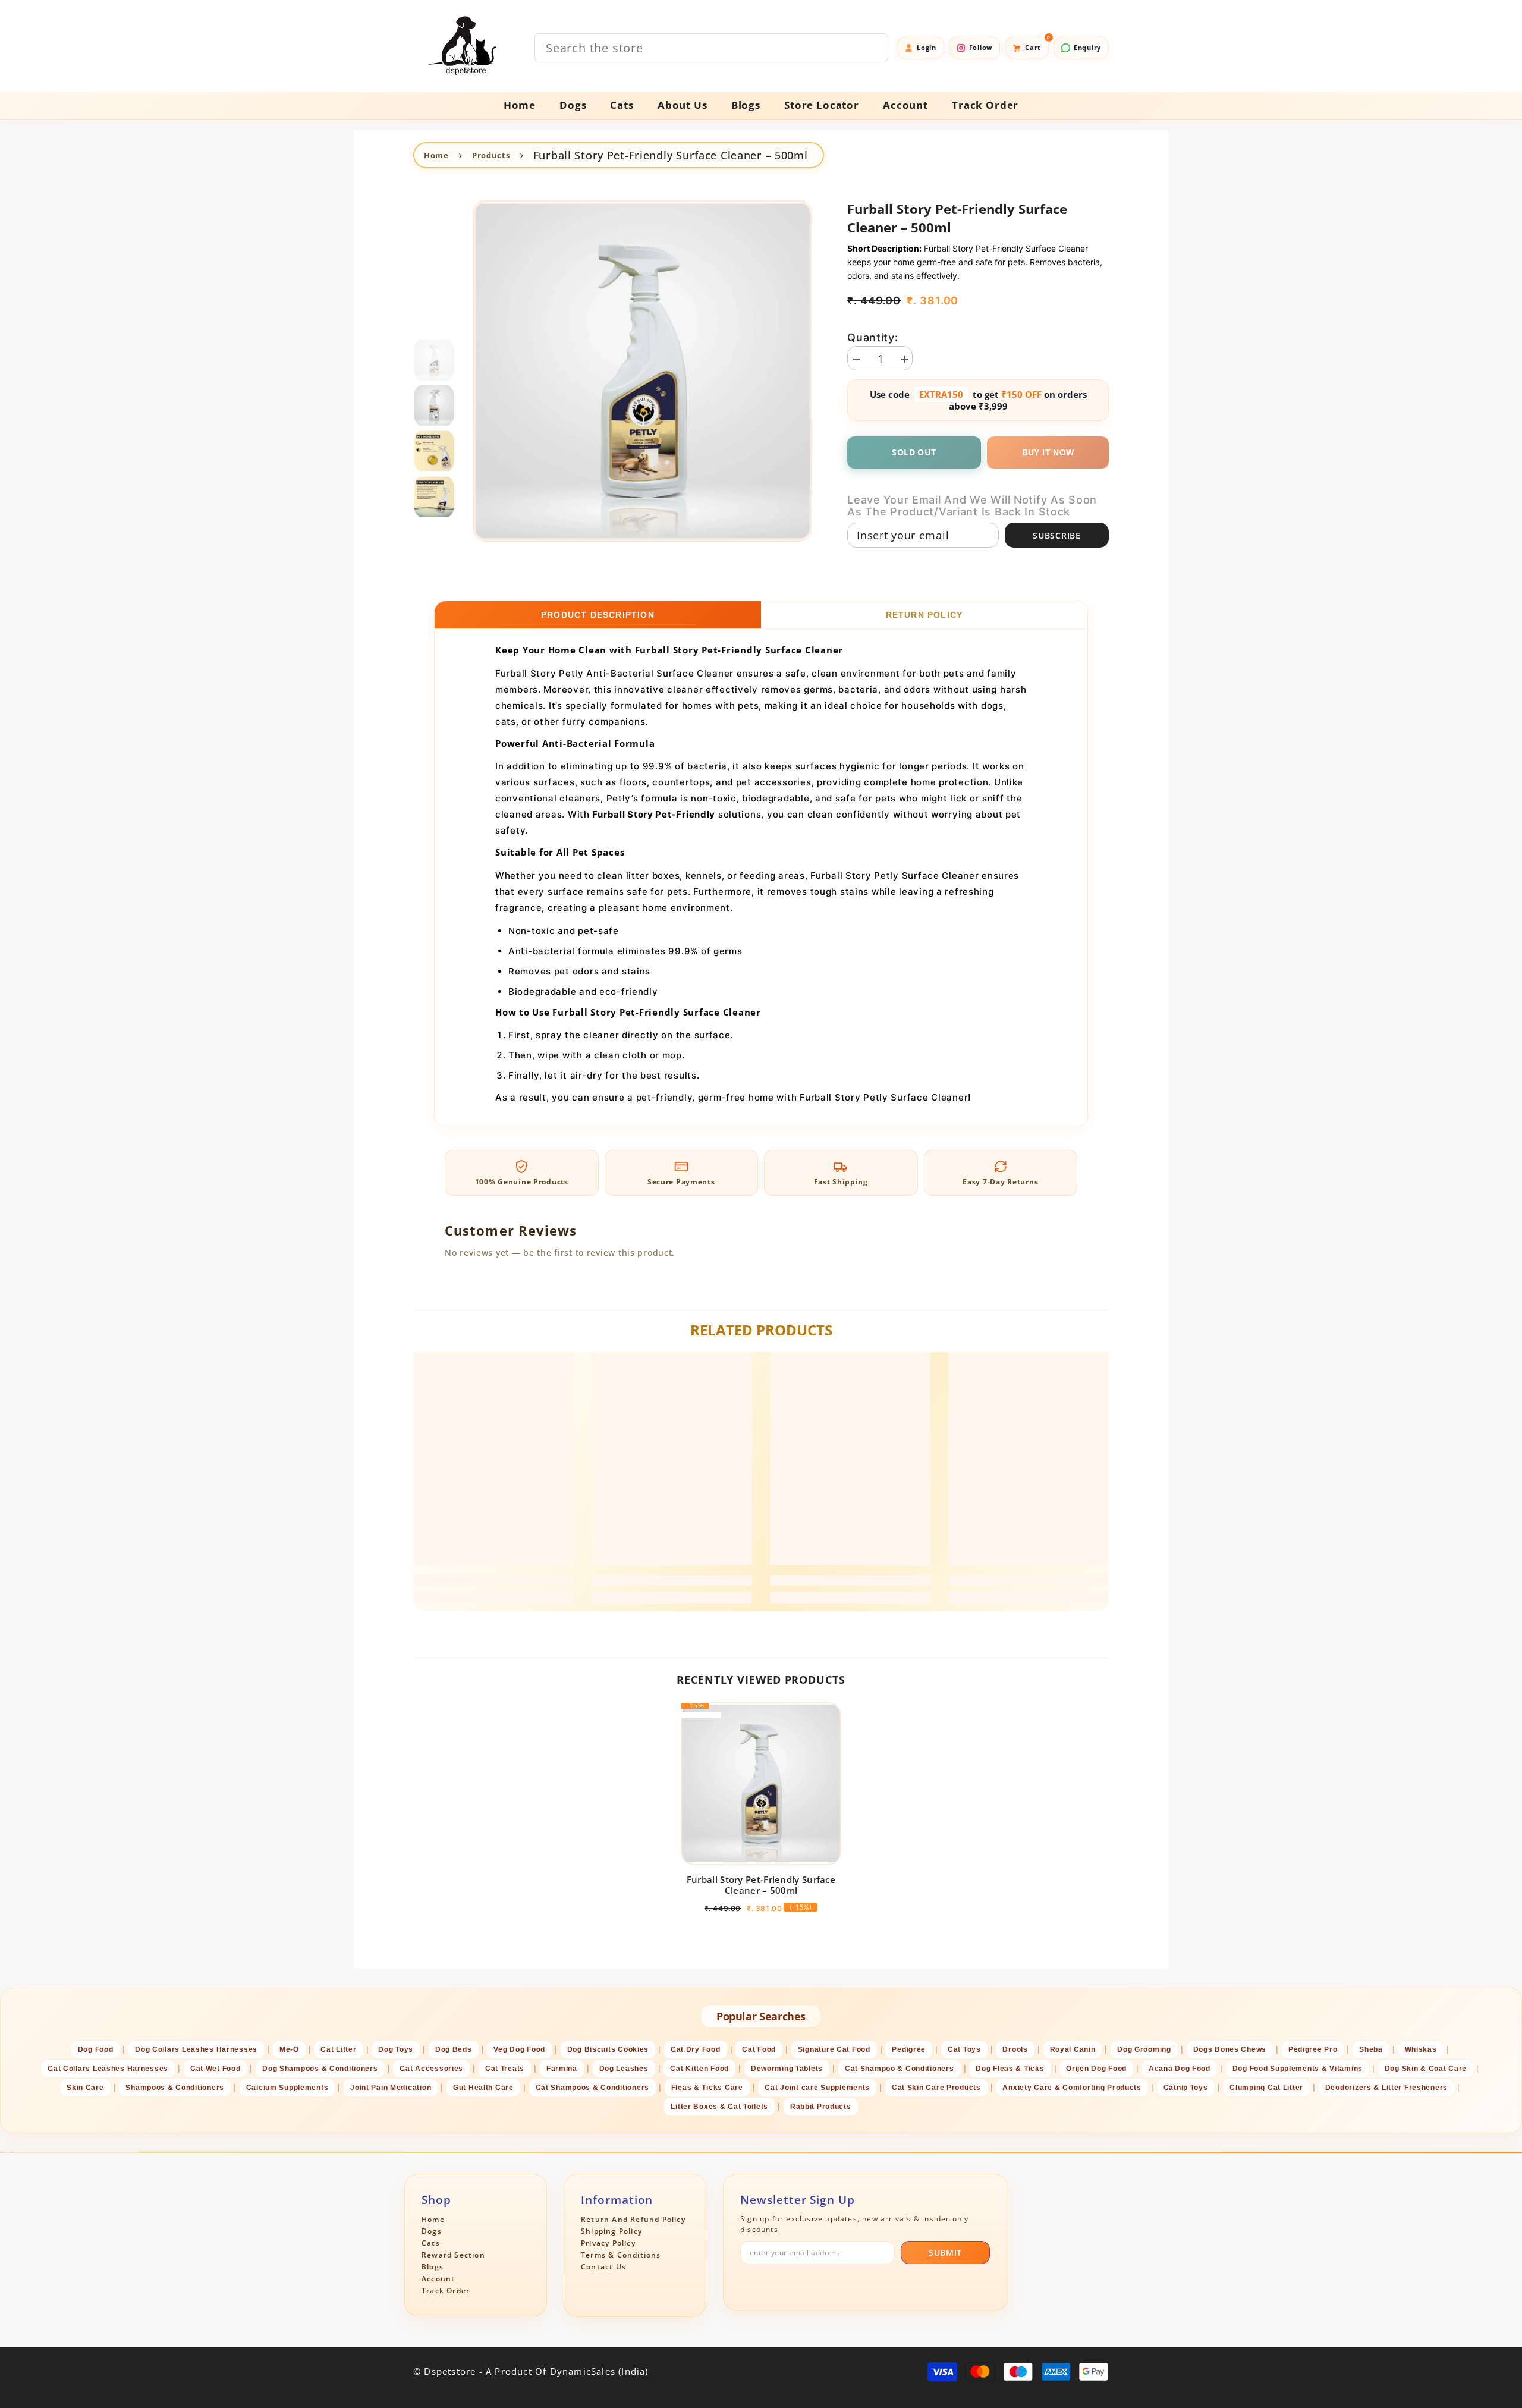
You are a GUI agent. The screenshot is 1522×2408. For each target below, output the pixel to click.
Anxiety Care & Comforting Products (1072, 2088)
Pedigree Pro (1313, 2049)
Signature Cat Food (834, 2049)
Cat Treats (505, 2069)
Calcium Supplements (287, 2088)
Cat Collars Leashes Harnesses (108, 2069)
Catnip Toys (1186, 2088)
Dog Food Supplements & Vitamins (1298, 2069)
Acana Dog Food (1180, 2069)
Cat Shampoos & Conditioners (592, 2088)
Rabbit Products (821, 2107)
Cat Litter (338, 2049)
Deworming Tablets (787, 2069)
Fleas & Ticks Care (707, 2088)
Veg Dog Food (519, 2049)
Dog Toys (396, 2049)
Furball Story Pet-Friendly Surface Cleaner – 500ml (761, 1885)
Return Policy (924, 615)
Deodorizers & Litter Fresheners (1386, 2088)
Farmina (562, 2069)
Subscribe (1056, 535)
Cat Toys (964, 2049)
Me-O (289, 2049)
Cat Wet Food (216, 2069)
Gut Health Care (483, 2088)
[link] (493, 1580)
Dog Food (96, 2049)
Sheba (1371, 2049)
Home (436, 155)
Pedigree (909, 2049)
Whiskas (1421, 2049)
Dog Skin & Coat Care (1426, 2069)
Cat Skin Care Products (936, 2088)
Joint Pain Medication (391, 2088)
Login (927, 47)
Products (491, 155)
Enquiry (1087, 47)
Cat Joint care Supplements (817, 2088)
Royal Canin (1073, 2049)
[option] (642, 371)
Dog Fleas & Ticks (1010, 2069)
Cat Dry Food (696, 2049)
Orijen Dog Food (1096, 2069)
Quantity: (872, 338)
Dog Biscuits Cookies (608, 2049)
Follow (981, 47)
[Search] (711, 48)
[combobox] (711, 48)
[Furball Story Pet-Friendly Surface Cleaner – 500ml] (761, 1784)
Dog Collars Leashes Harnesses (196, 2049)
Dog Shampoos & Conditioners (320, 2069)
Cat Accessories (431, 2069)
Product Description (598, 615)
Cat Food (759, 2049)
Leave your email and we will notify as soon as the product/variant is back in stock (972, 506)
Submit (945, 2253)
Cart (1037, 44)
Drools (1015, 2049)
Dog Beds (454, 2049)
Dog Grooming (1144, 2049)
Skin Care (85, 2088)
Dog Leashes (624, 2069)
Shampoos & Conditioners (175, 2088)
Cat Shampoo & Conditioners (900, 2069)
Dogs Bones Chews (1230, 2049)
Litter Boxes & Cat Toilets (719, 2107)
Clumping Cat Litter (1266, 2088)
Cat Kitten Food (699, 2069)
